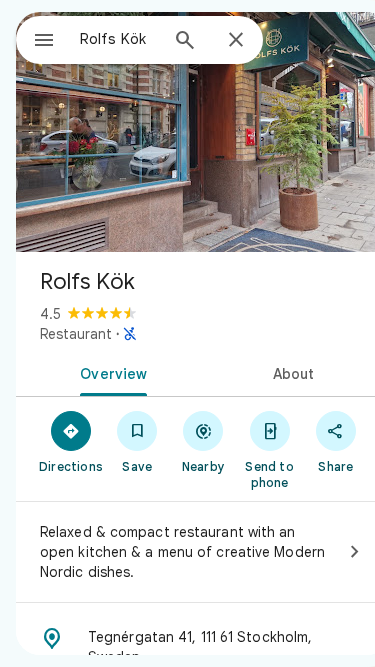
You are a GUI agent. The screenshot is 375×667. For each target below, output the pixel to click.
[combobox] (118, 39)
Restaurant (76, 334)
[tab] (110, 372)
